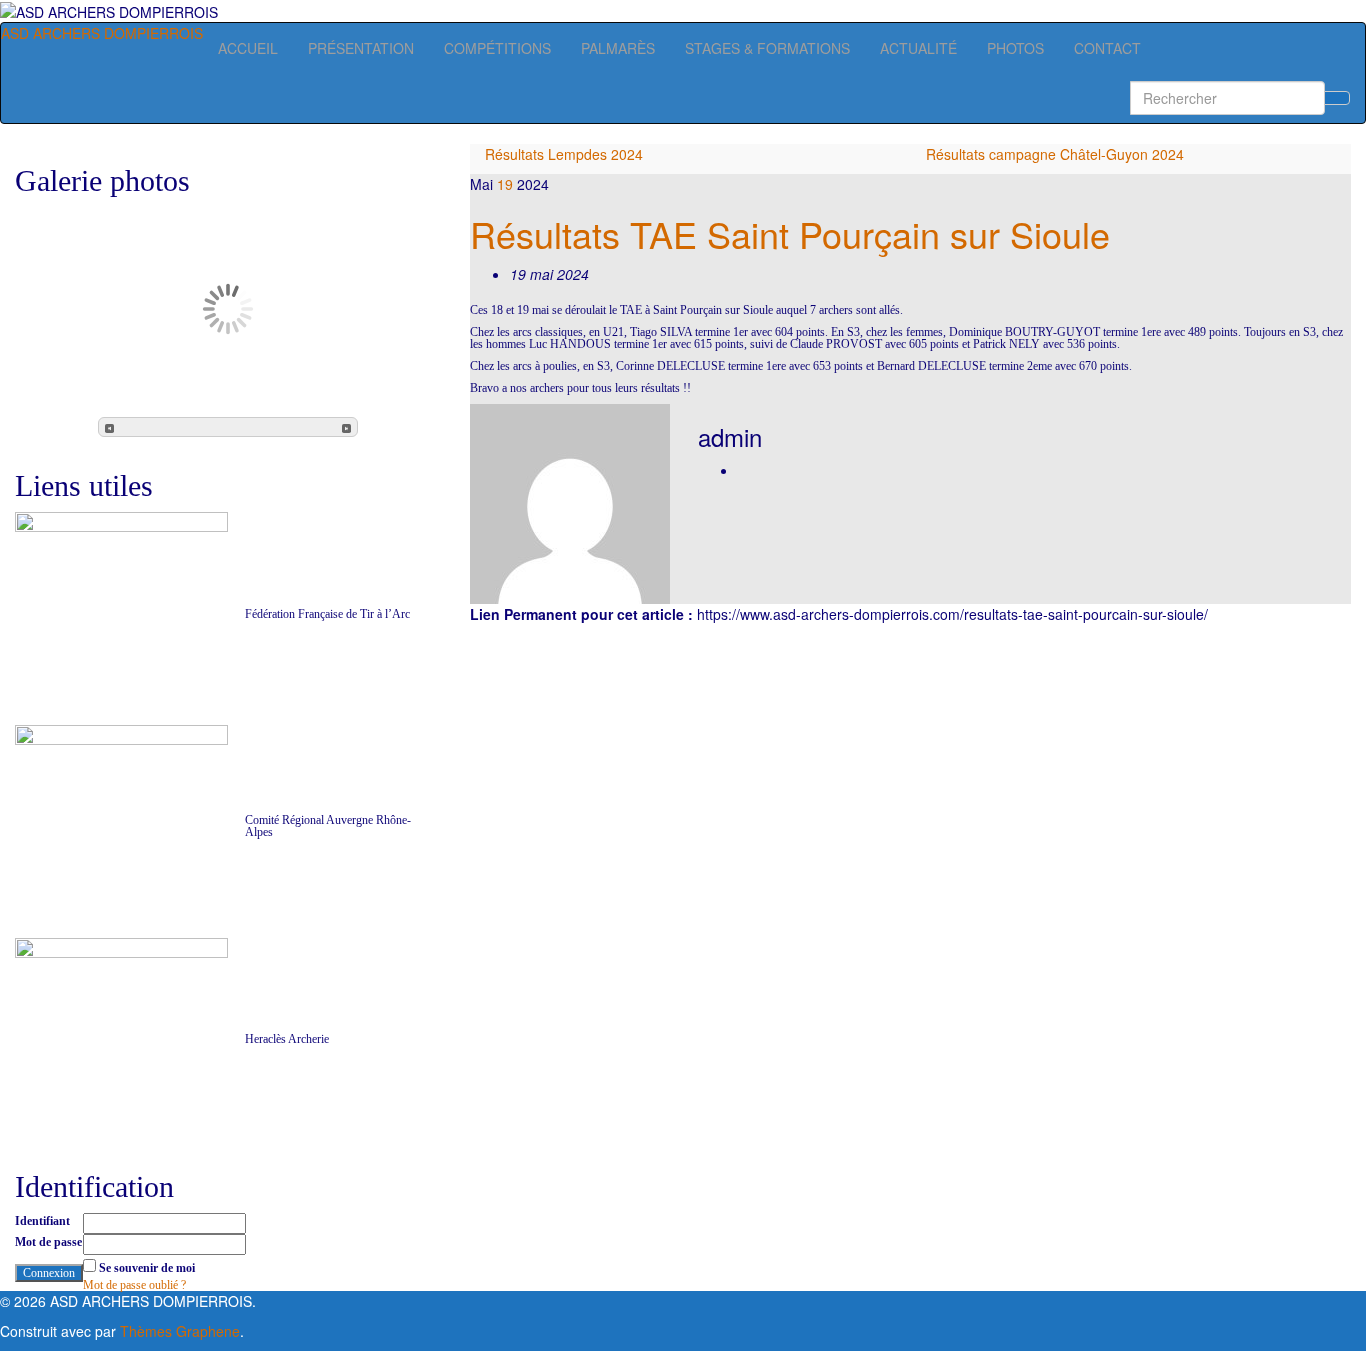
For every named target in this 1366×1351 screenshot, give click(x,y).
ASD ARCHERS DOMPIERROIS (102, 33)
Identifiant (42, 1221)
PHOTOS (1015, 48)
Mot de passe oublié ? (134, 1285)
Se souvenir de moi (147, 1268)
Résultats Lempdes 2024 (564, 154)
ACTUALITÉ (918, 48)
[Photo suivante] (346, 427)
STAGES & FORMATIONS (767, 48)
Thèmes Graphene (180, 1331)
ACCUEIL (248, 48)
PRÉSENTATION (361, 48)
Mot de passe (48, 1242)
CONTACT (1107, 48)
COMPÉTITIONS (497, 48)
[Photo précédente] (109, 427)
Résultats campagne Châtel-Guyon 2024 (1055, 154)
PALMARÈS (618, 48)
